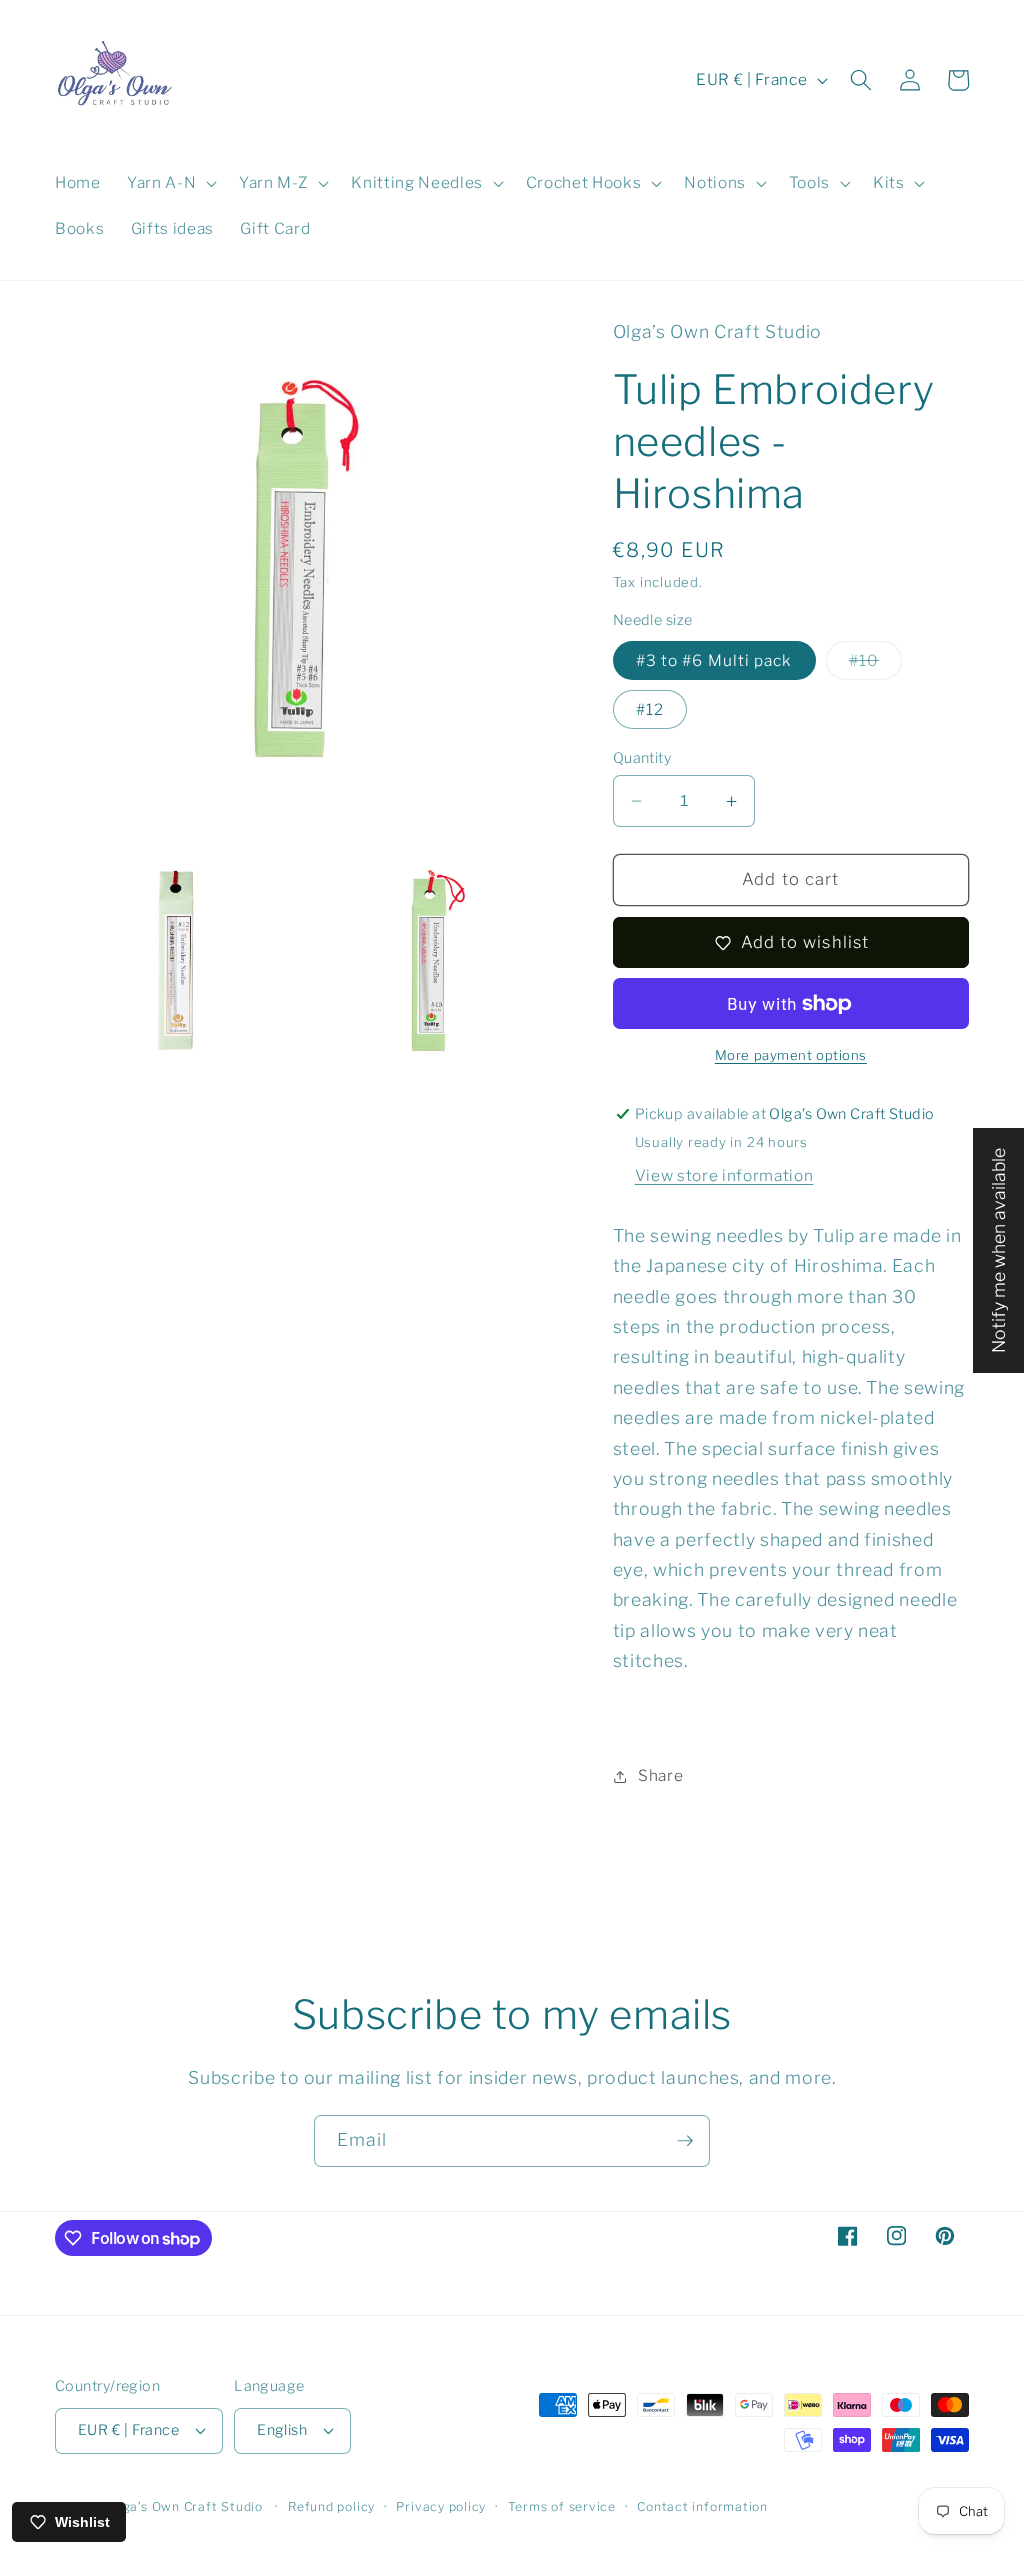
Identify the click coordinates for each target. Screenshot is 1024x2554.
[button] (170, 183)
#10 (875, 665)
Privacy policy (441, 2506)
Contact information (702, 2506)
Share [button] (660, 1775)
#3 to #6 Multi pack (714, 660)
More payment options (791, 1055)
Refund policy (331, 2506)
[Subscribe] (685, 2141)
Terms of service (562, 2506)
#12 (650, 709)
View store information (724, 1175)
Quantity (642, 758)
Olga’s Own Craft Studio (186, 2506)
